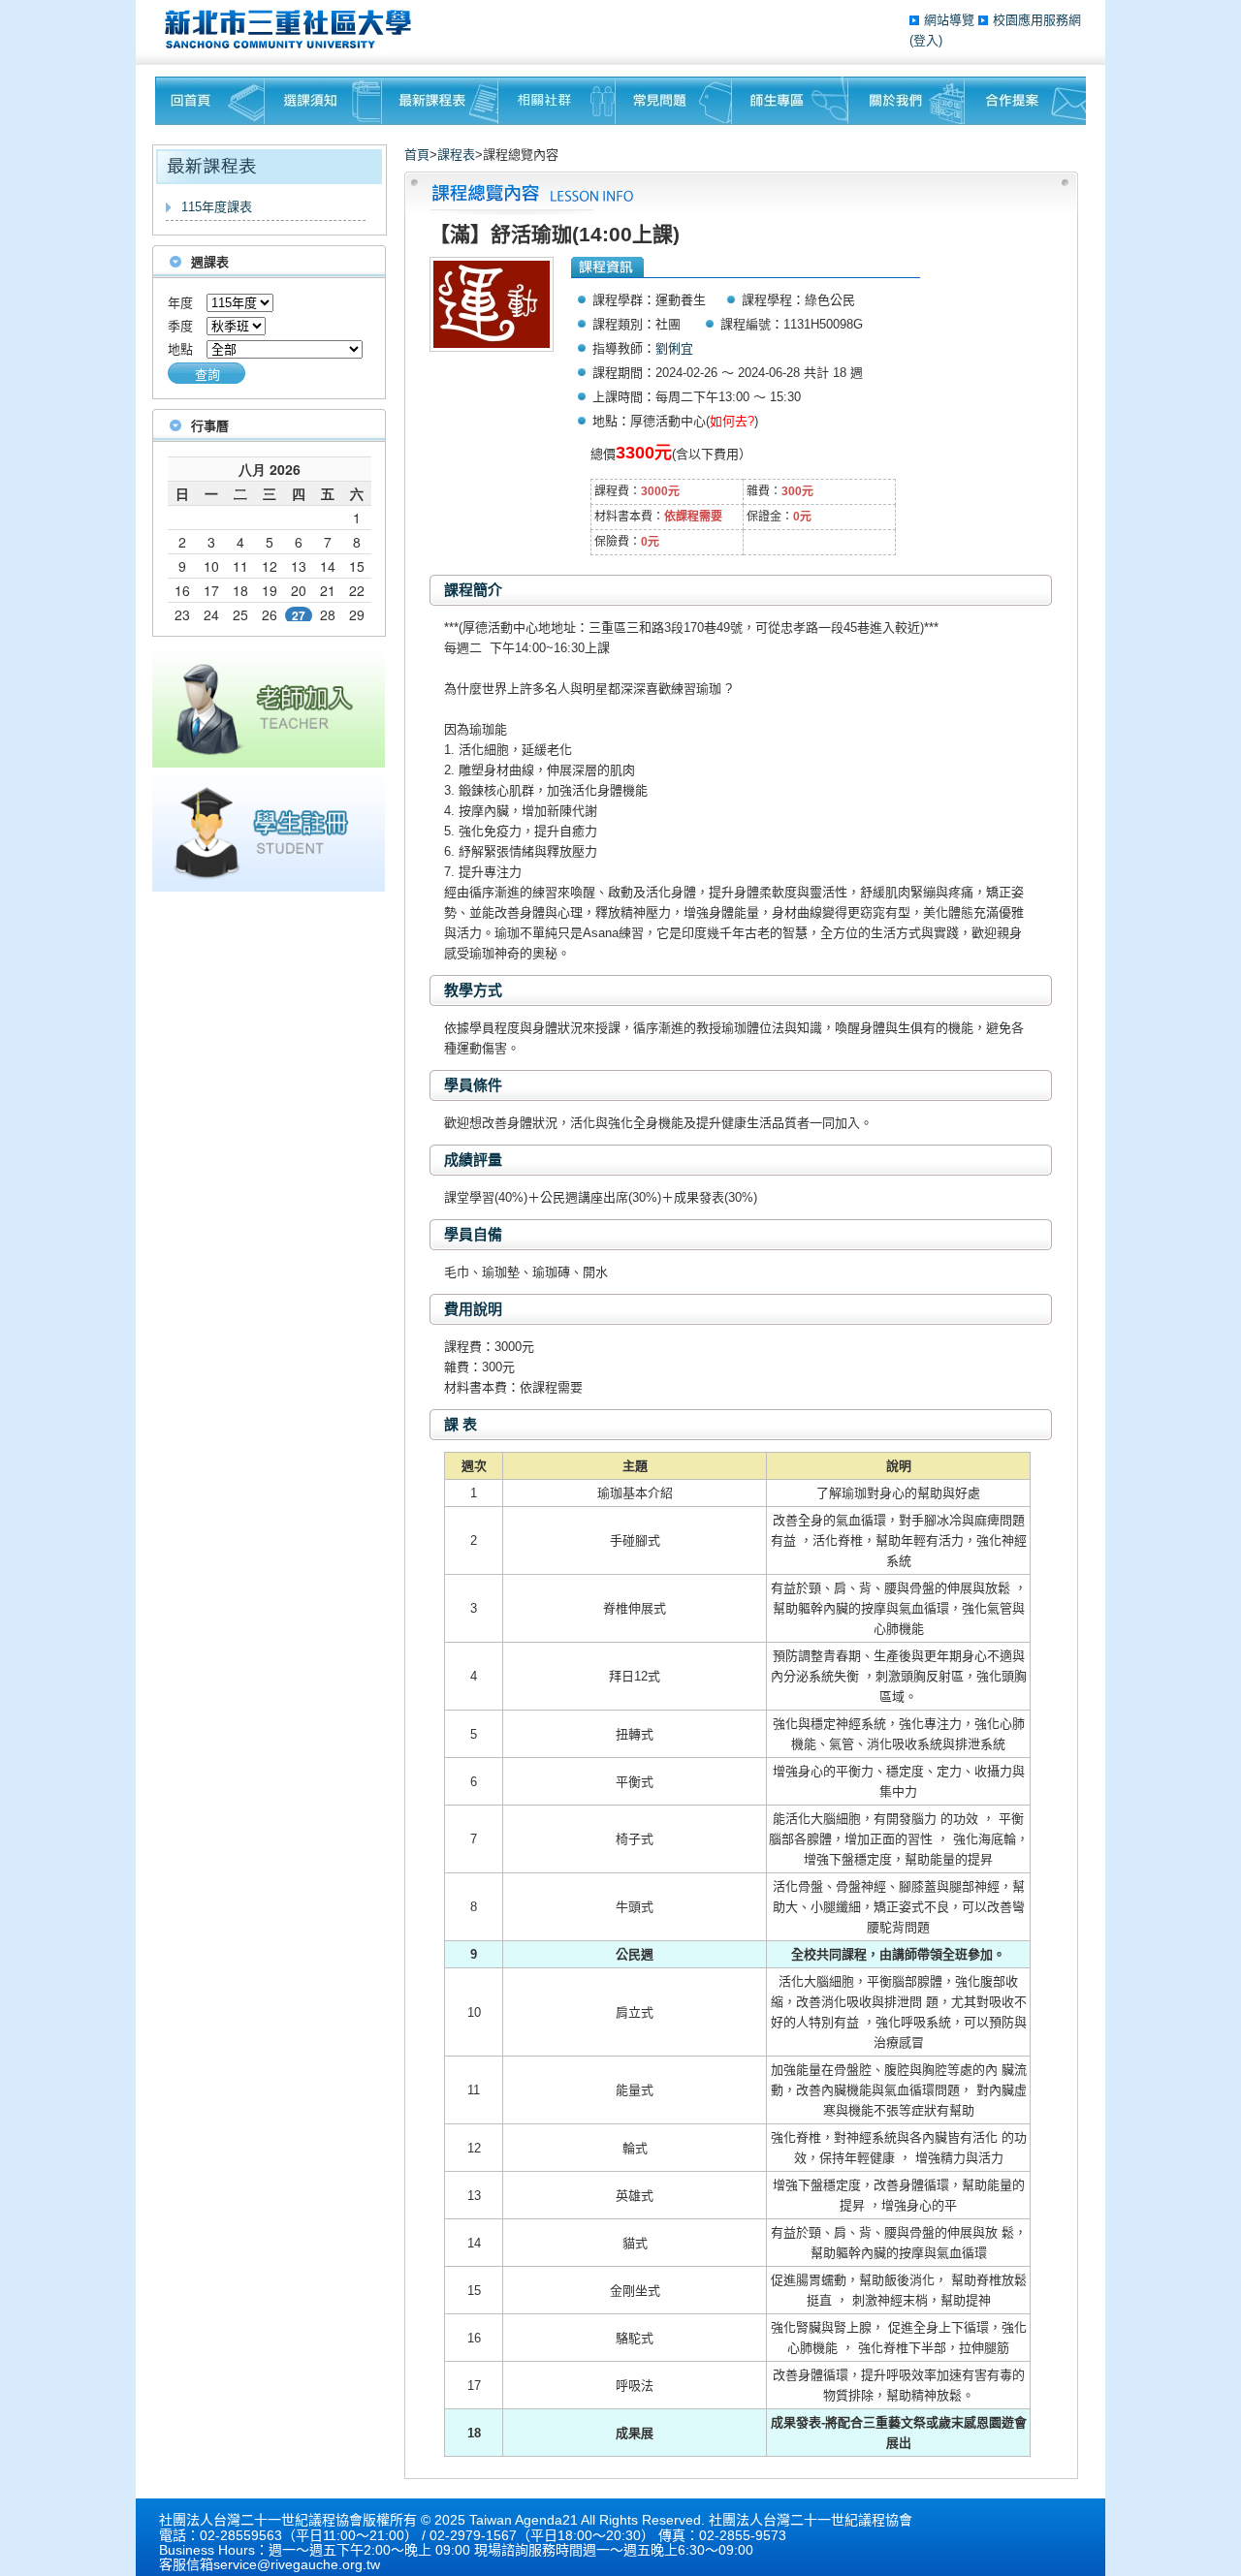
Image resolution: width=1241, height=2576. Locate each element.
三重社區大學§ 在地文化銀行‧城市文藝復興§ (293, 29)
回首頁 (210, 101)
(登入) (926, 40)
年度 (180, 303)
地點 (180, 349)
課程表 (456, 155)
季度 (180, 326)
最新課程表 (440, 101)
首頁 (417, 155)
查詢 (207, 375)
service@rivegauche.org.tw (297, 2564)
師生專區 (790, 101)
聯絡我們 (1025, 101)
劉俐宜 (674, 348)
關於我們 (907, 101)
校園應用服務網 (1037, 20)
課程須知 (323, 101)
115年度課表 (217, 207)
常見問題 (674, 101)
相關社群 (557, 101)
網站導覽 (951, 20)
